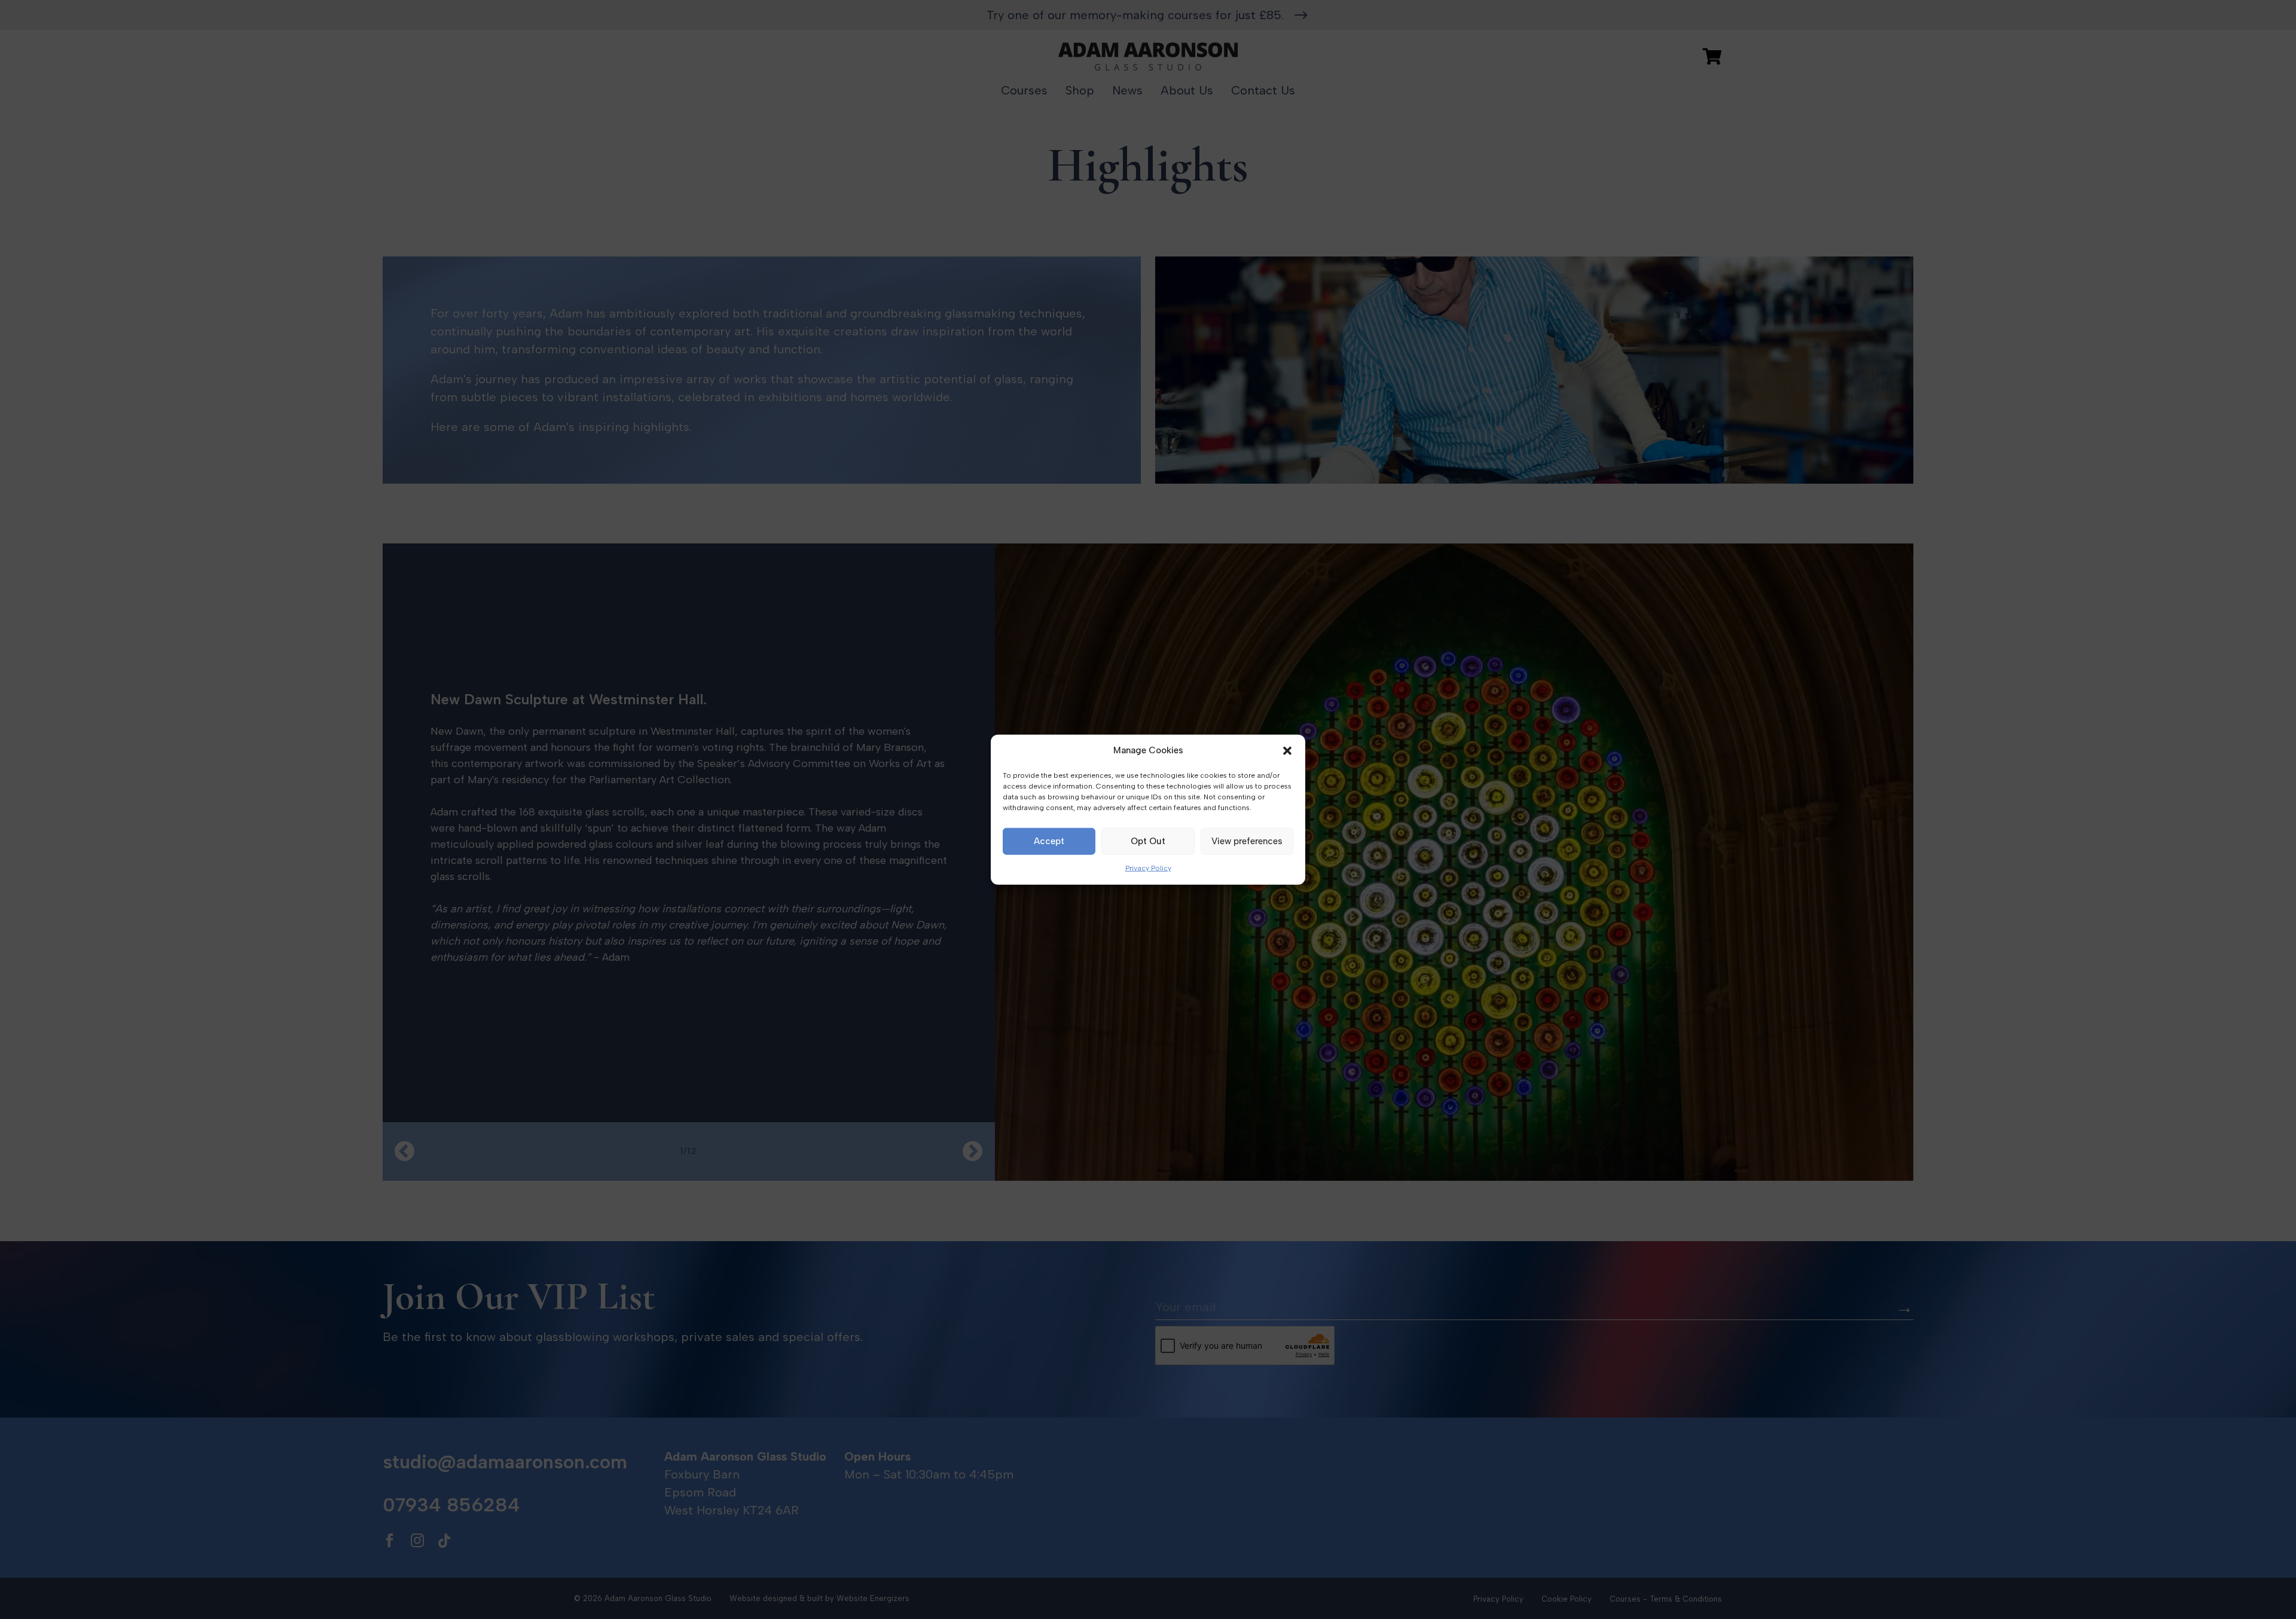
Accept (1049, 841)
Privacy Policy (1148, 868)
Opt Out (1148, 841)
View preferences (1247, 841)
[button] (1287, 751)
